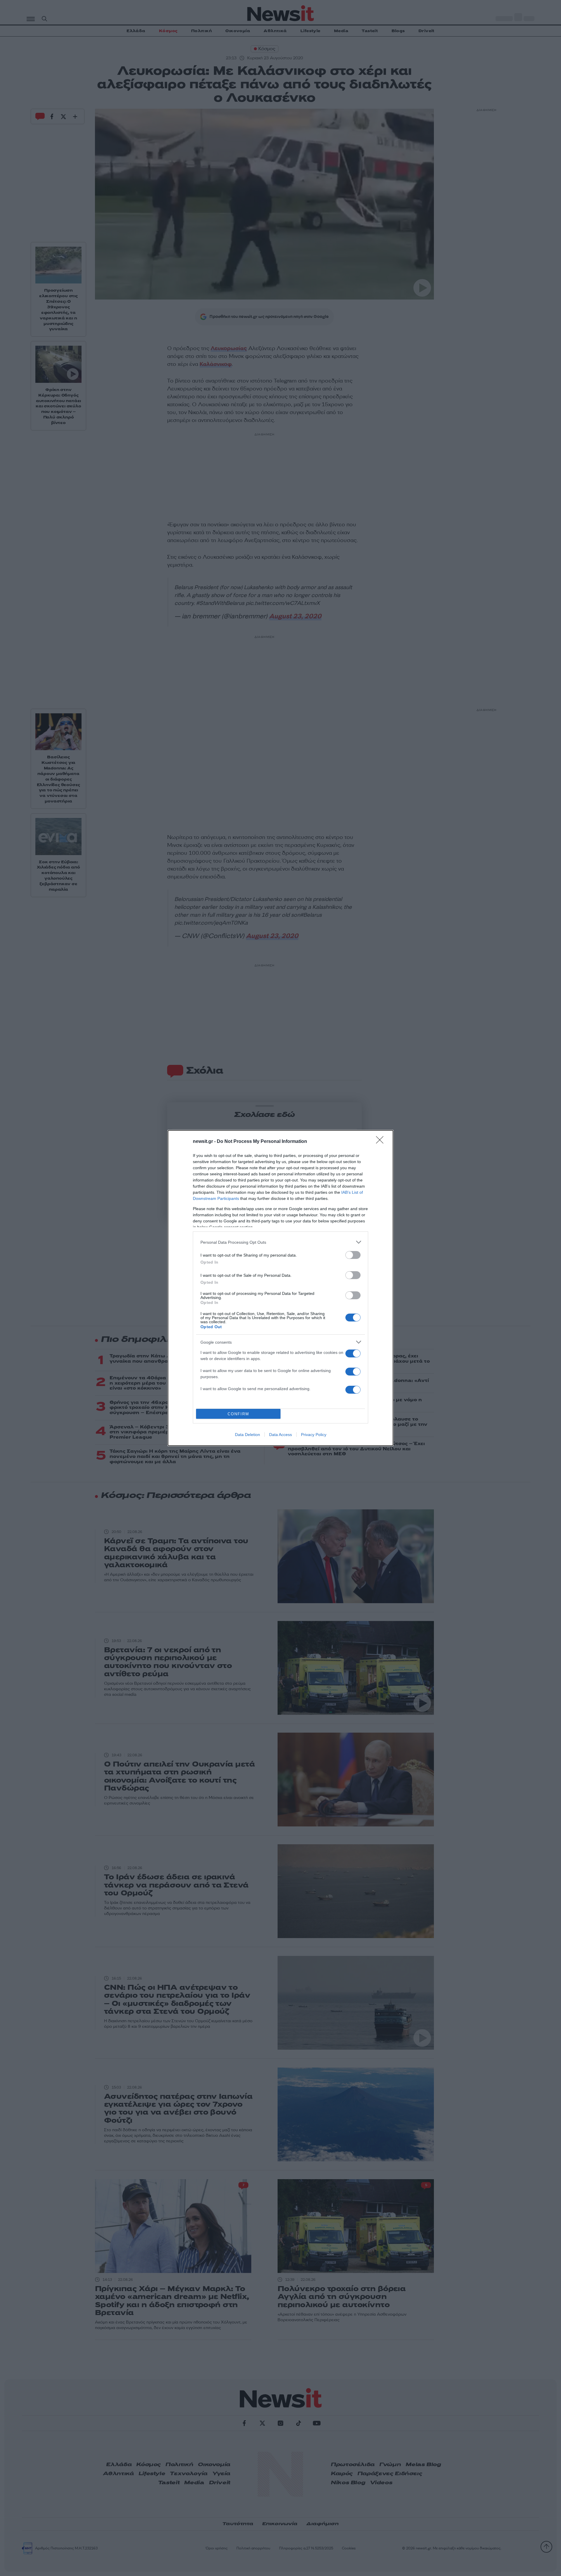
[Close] (382, 1142)
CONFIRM (238, 1414)
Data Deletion (247, 1435)
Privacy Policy (314, 1435)
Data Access (280, 1435)
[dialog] (280, 1288)
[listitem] (280, 1242)
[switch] (353, 1255)
